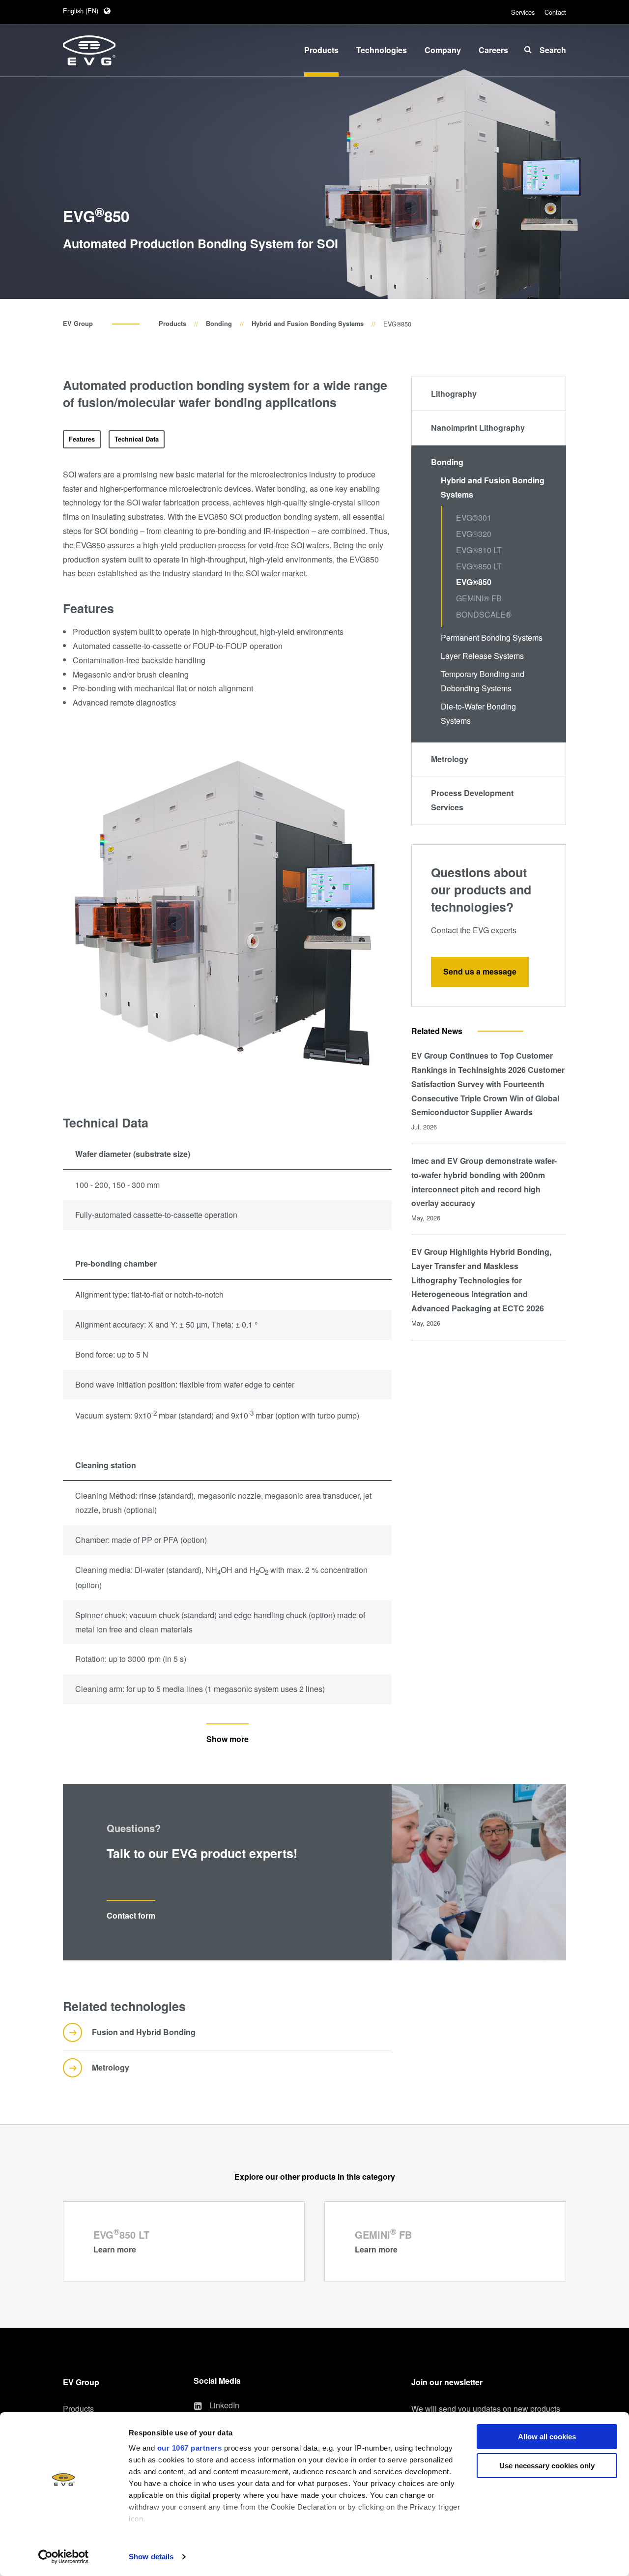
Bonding (219, 324)
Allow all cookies (547, 2437)
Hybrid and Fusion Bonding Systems (308, 324)
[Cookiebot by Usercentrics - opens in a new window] (64, 2557)
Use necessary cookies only (547, 2466)
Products (172, 324)
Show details (151, 2557)
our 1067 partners (190, 2448)
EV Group (78, 324)
